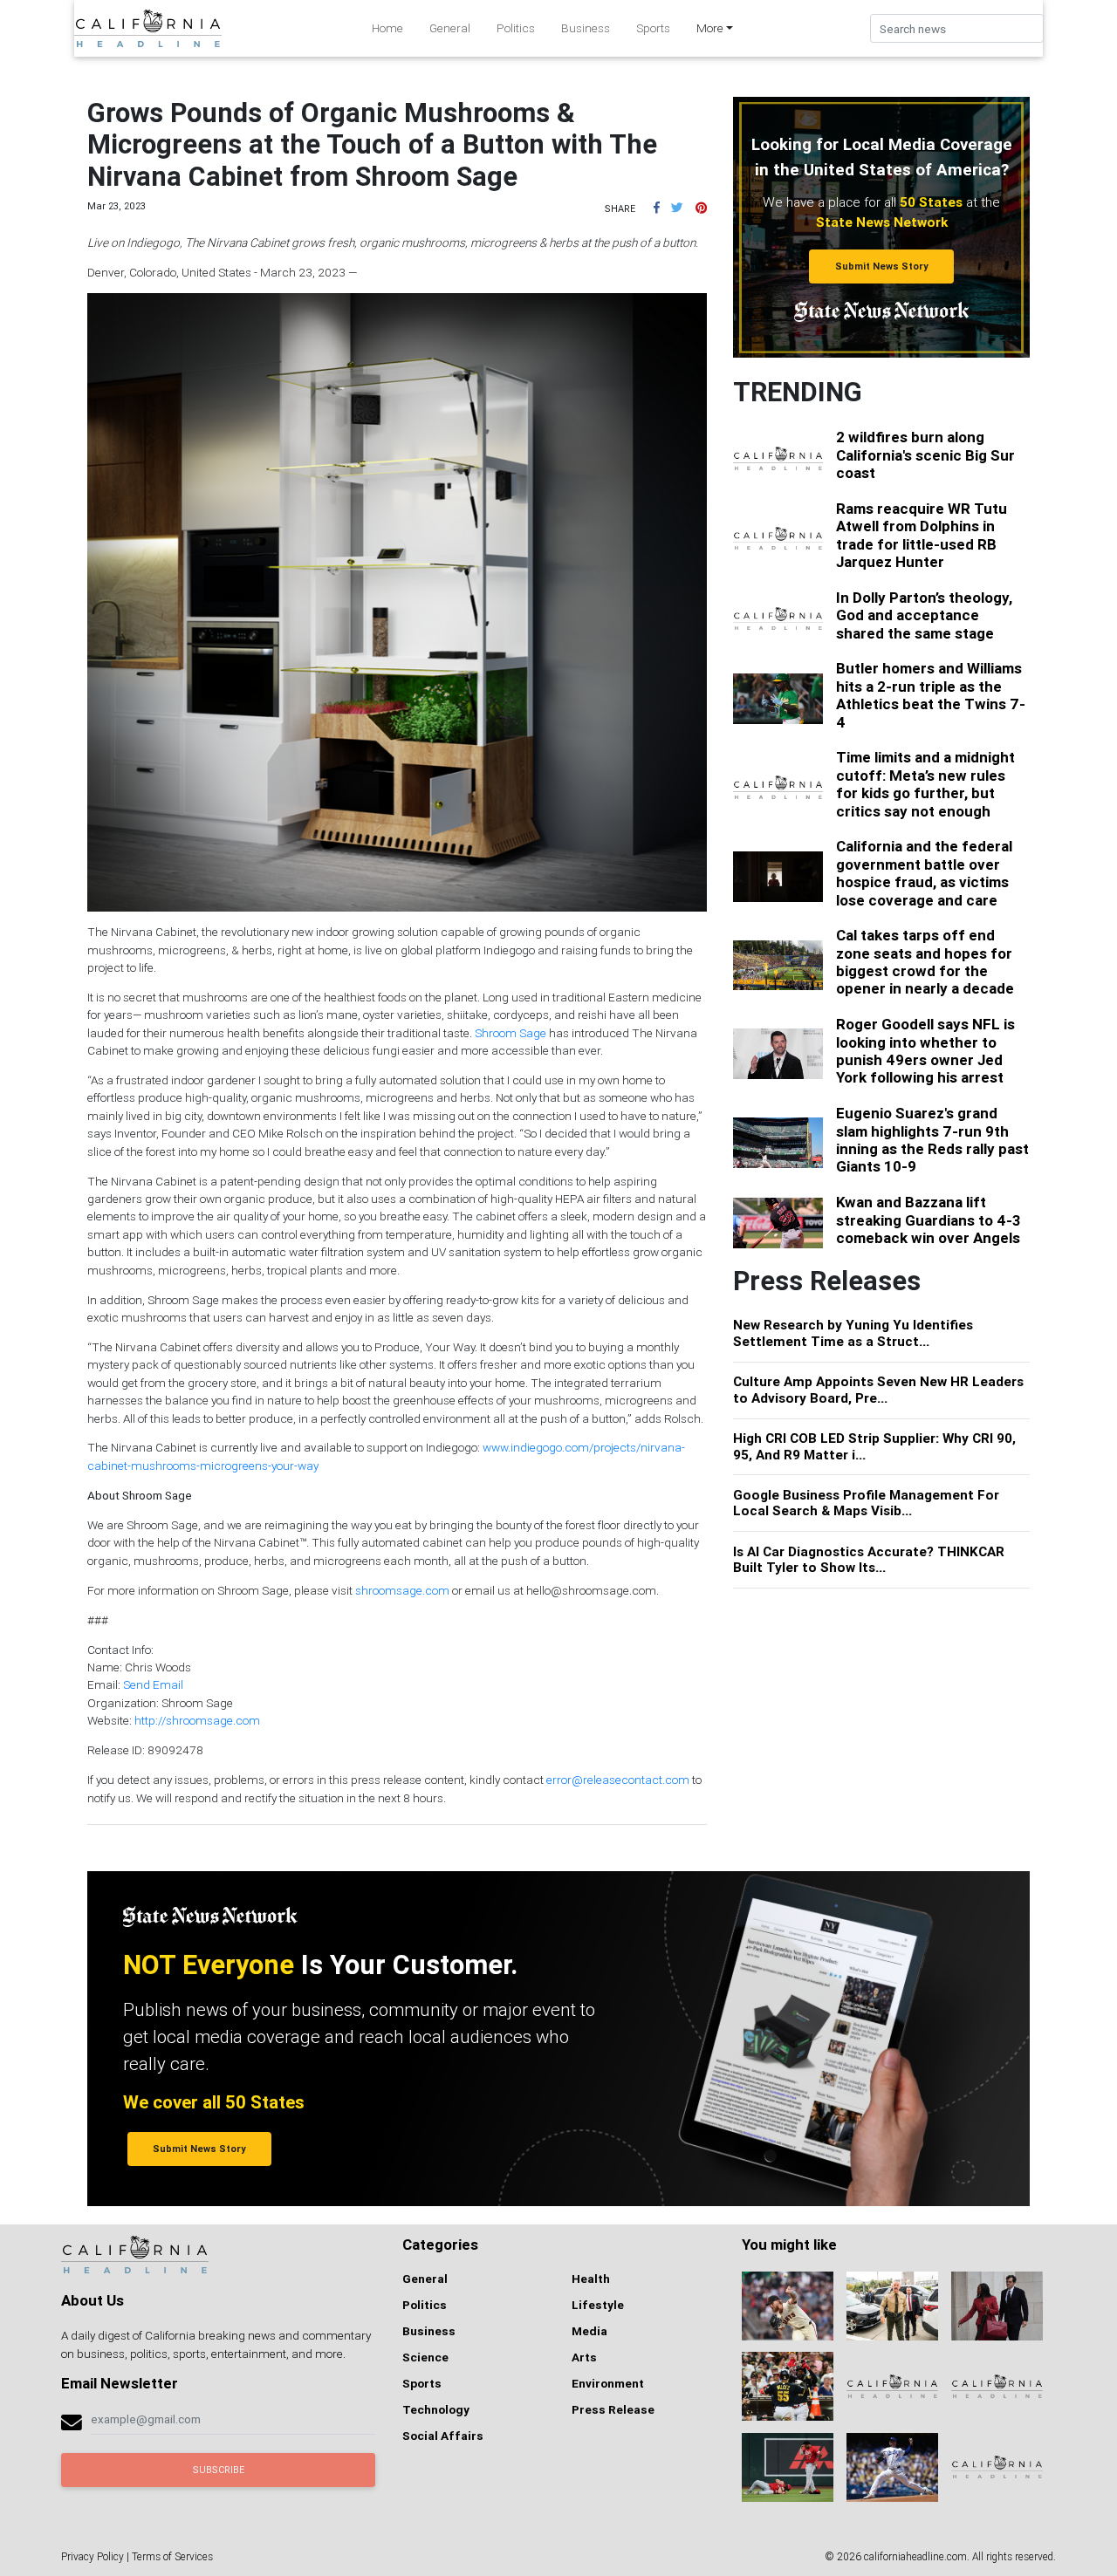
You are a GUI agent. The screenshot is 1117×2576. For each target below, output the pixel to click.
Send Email (153, 1684)
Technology (436, 2409)
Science (425, 2357)
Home (387, 28)
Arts (584, 2357)
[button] (657, 208)
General (450, 28)
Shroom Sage (511, 1033)
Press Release (613, 2409)
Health (591, 2279)
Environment (608, 2383)
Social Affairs (443, 2436)
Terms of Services (172, 2556)
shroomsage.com (402, 1590)
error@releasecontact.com (618, 1780)
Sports (653, 28)
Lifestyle (598, 2305)
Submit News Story (882, 266)
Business (586, 28)
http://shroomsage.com (197, 1720)
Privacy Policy (93, 2556)
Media (589, 2331)
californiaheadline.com (915, 2556)
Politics (516, 28)
